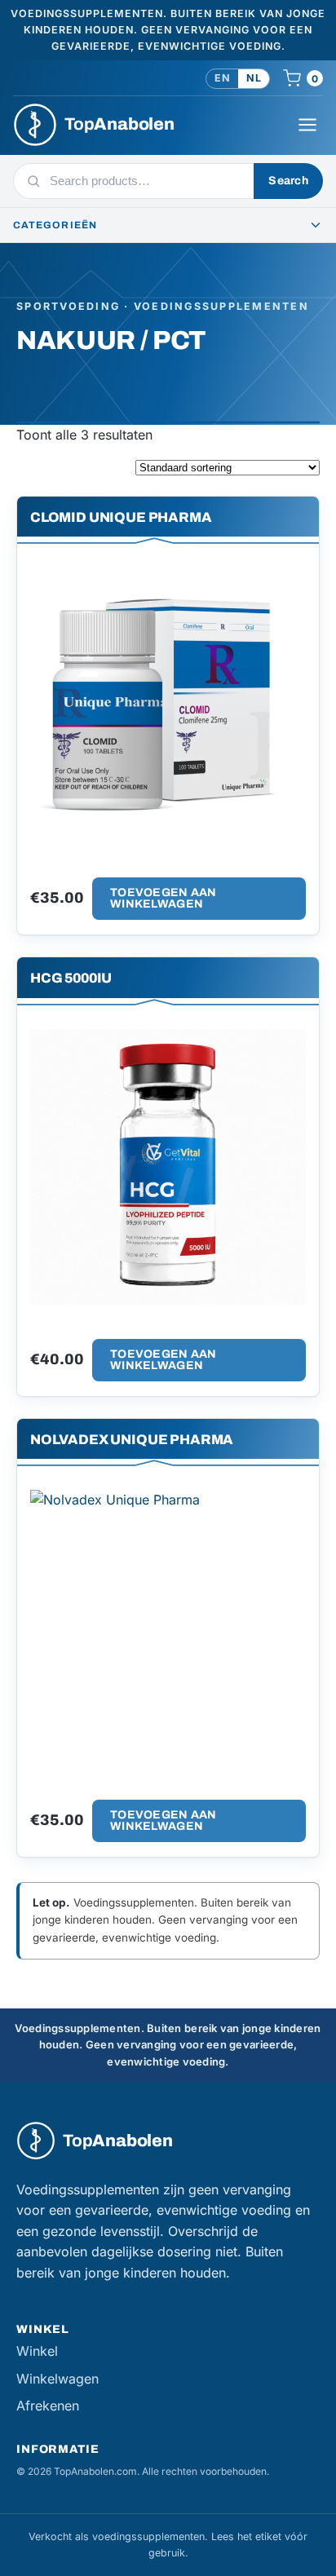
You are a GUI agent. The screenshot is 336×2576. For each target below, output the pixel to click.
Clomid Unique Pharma (121, 517)
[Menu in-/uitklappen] (307, 125)
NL (254, 78)
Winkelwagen (57, 2379)
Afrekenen (48, 2406)
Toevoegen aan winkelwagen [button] (164, 898)
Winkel (37, 2351)
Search (288, 181)
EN (222, 78)
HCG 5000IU (71, 978)
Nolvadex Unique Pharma (132, 1440)
